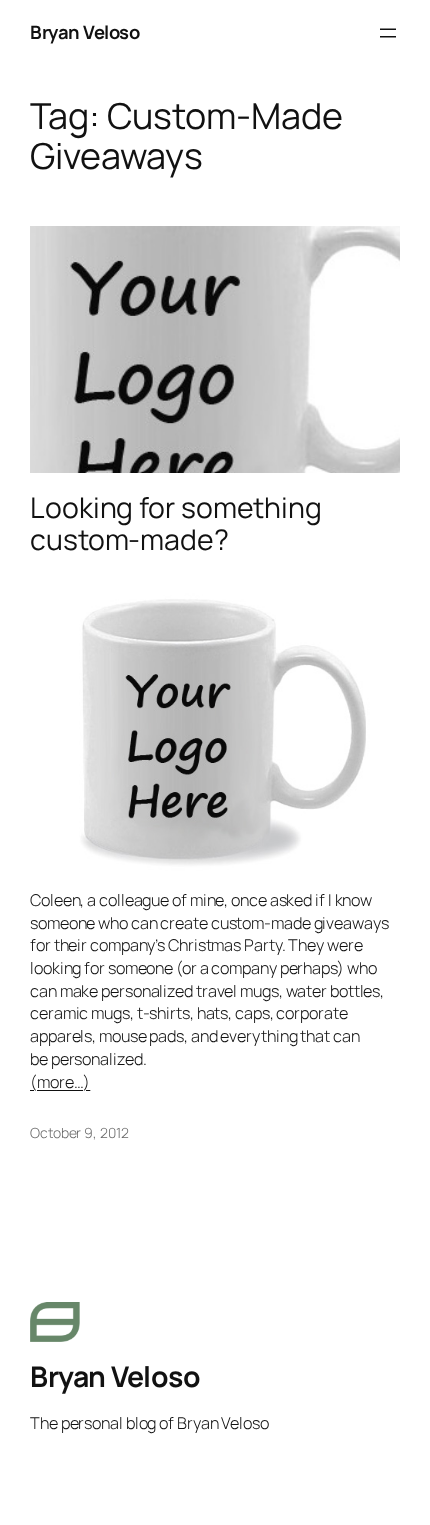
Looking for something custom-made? (176, 524)
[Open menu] (388, 33)
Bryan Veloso (84, 32)
